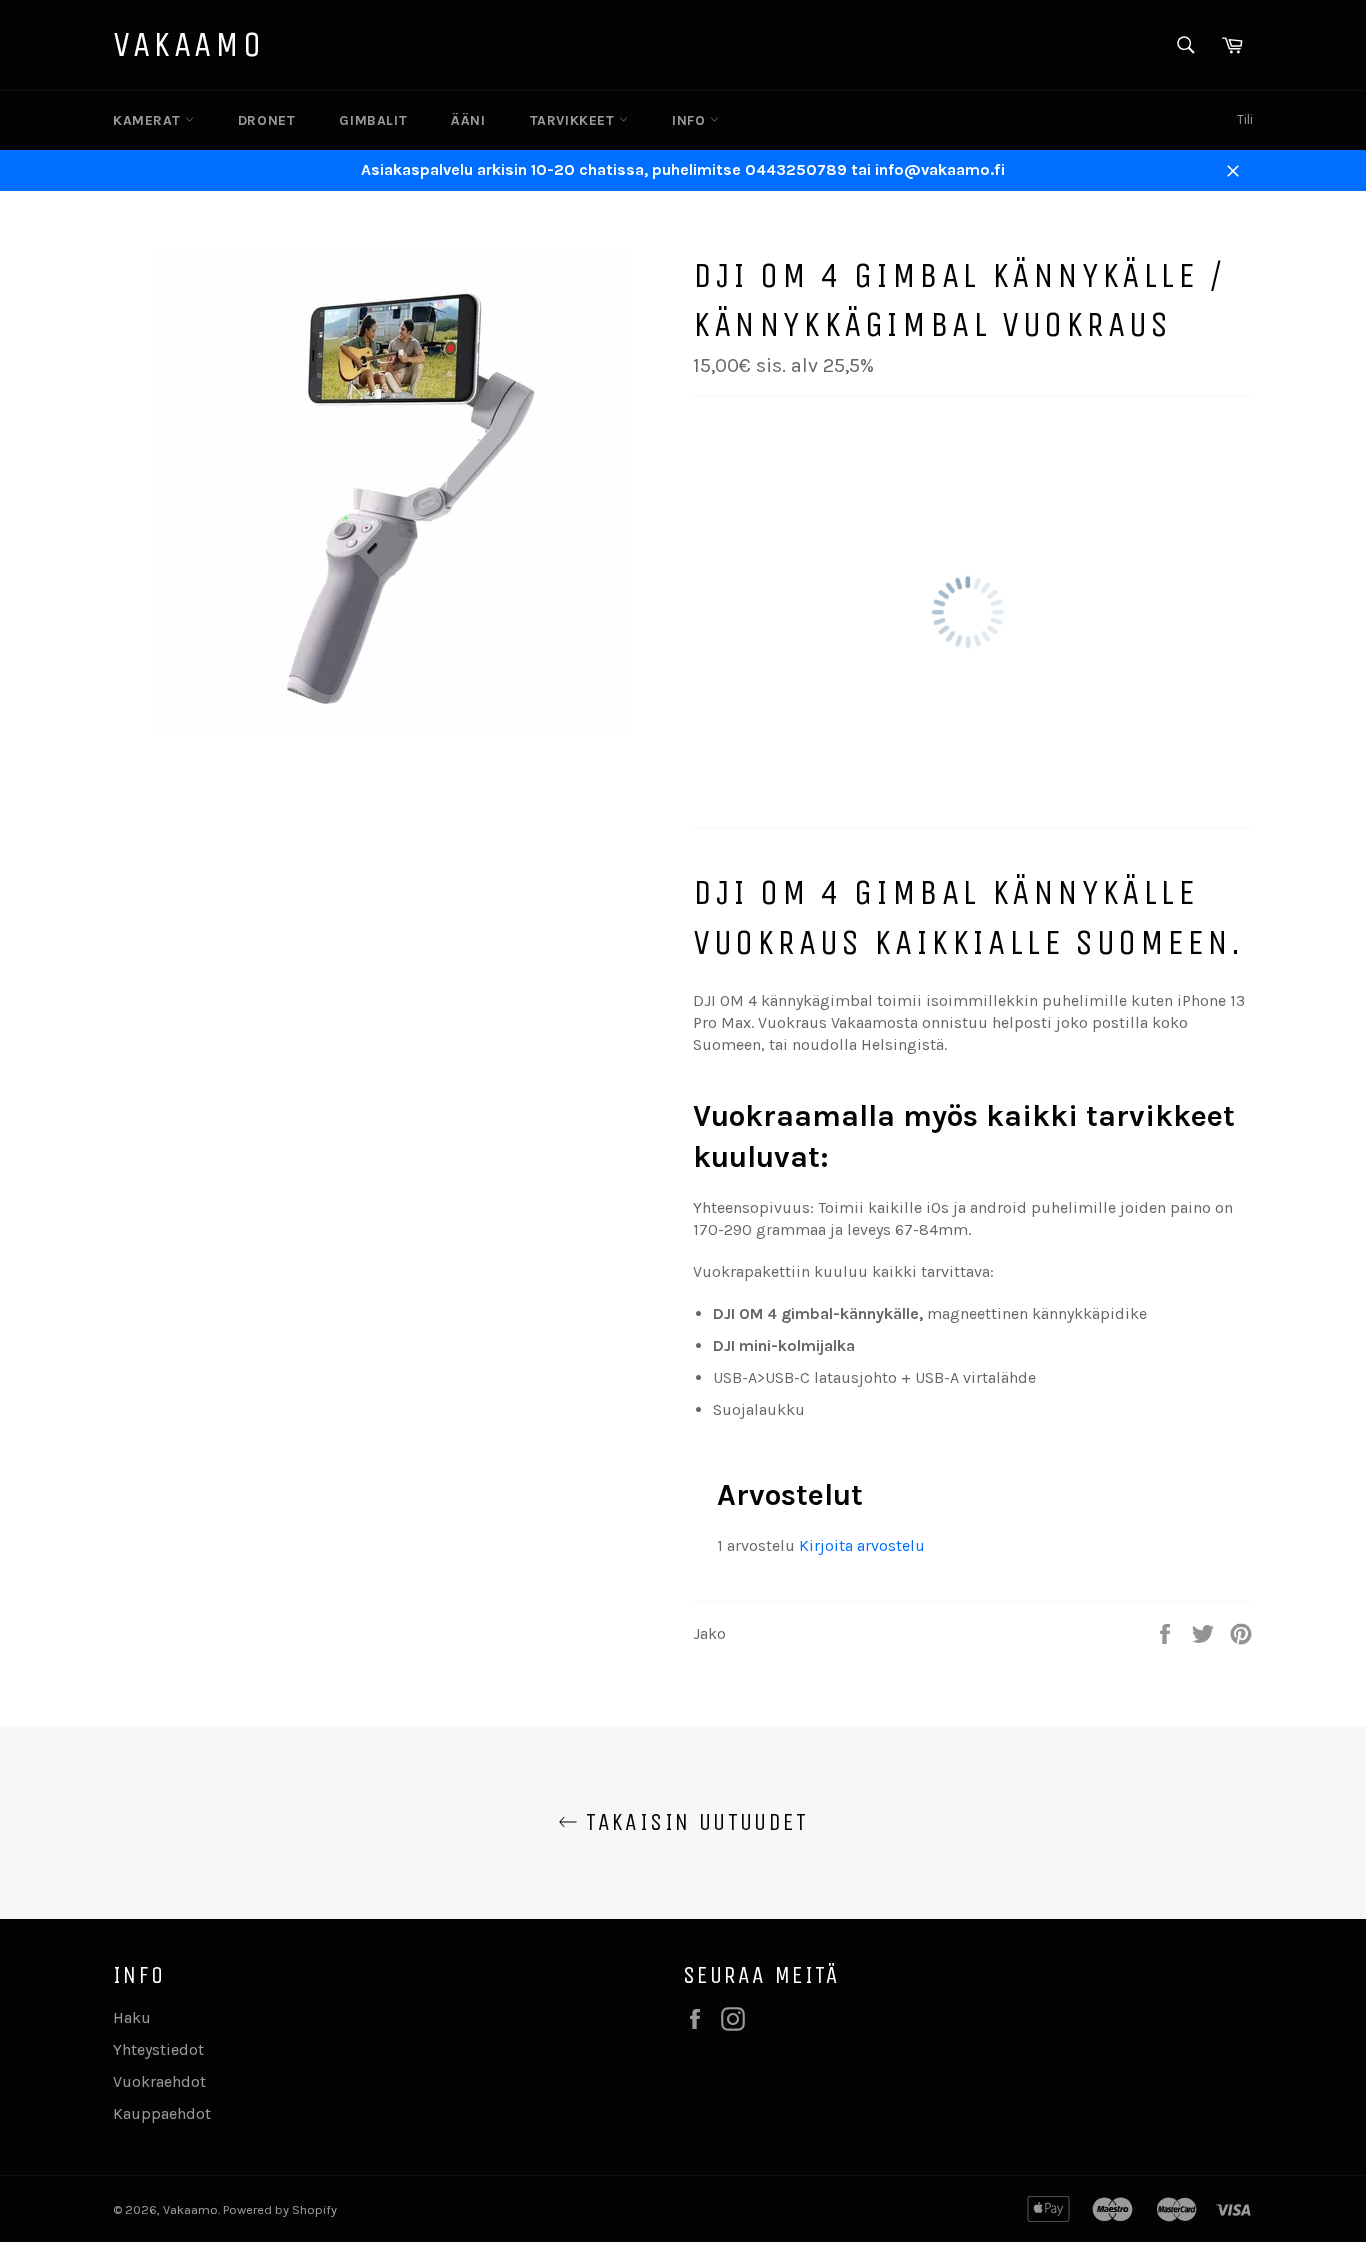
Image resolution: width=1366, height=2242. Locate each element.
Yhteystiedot (158, 2049)
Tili (1245, 119)
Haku (132, 2017)
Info (691, 120)
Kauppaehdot (162, 2113)
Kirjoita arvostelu (862, 1545)
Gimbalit (373, 120)
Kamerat (149, 120)
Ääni (468, 120)
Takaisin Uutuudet (693, 1822)
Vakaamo (188, 44)
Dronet (267, 120)
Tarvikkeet (575, 120)
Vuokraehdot (159, 2081)
